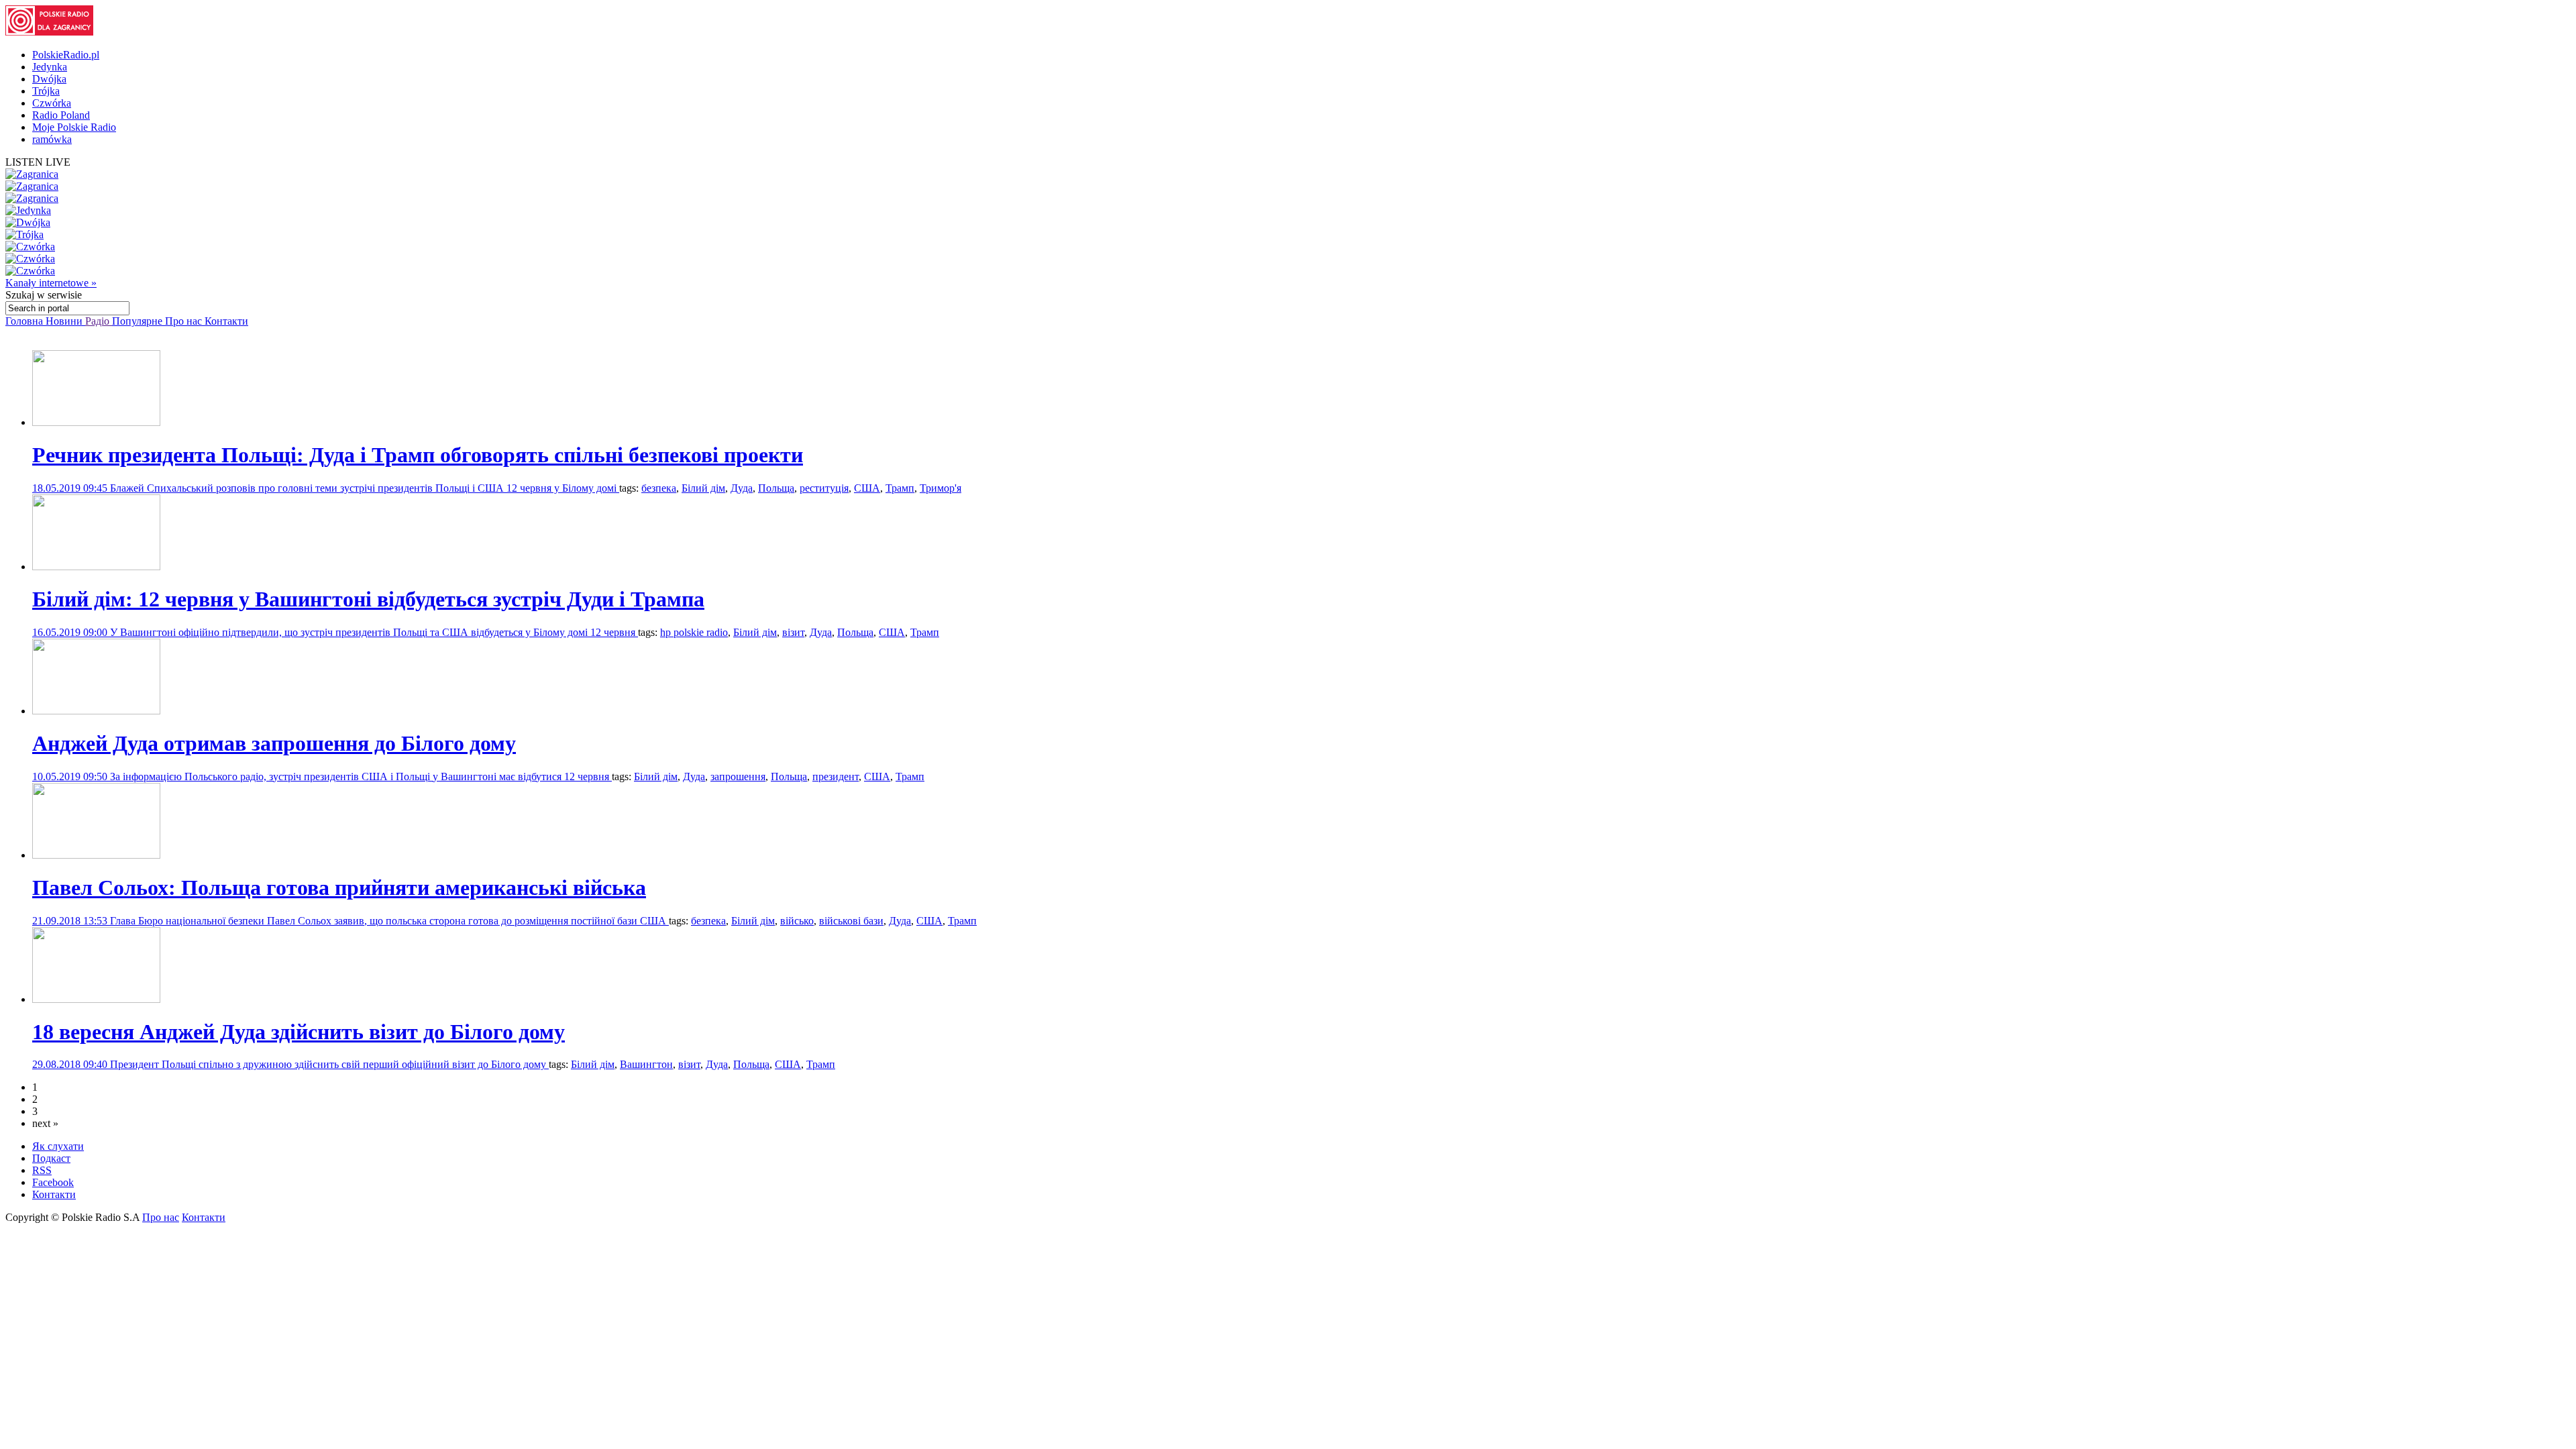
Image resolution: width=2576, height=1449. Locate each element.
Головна (25, 321)
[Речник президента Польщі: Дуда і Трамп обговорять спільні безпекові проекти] (96, 422)
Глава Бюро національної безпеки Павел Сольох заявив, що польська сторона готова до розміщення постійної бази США (389, 921)
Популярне (139, 321)
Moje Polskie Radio (74, 127)
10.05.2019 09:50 (71, 776)
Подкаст (51, 1158)
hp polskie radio (694, 632)
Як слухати (58, 1146)
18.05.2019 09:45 (71, 488)
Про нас (185, 321)
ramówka (52, 139)
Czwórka (52, 103)
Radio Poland (61, 115)
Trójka (46, 91)
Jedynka (50, 67)
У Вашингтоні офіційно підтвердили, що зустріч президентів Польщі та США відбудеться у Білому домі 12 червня (374, 632)
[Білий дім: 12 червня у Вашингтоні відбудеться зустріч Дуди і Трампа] (96, 567)
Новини (65, 321)
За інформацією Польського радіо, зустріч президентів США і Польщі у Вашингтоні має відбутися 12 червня (361, 776)
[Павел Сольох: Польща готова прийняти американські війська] (96, 855)
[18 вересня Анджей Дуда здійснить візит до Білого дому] (96, 999)
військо (797, 921)
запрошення (738, 776)
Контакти (226, 321)
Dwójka (49, 79)
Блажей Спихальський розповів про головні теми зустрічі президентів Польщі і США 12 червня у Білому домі (365, 488)
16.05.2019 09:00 (71, 632)
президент (836, 776)
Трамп (900, 488)
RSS (42, 1170)
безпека (659, 488)
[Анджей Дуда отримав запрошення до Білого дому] (96, 711)
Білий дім (703, 488)
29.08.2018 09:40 (71, 1064)
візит (793, 632)
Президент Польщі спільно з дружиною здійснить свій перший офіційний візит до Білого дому (329, 1064)
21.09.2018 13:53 (71, 921)
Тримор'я (941, 488)
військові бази (851, 921)
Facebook (53, 1182)
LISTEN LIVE (38, 162)
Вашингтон (646, 1064)
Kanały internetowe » (51, 283)
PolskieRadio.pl (66, 55)
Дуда (742, 488)
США (867, 488)
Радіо (99, 321)
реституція (824, 488)
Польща (776, 488)
